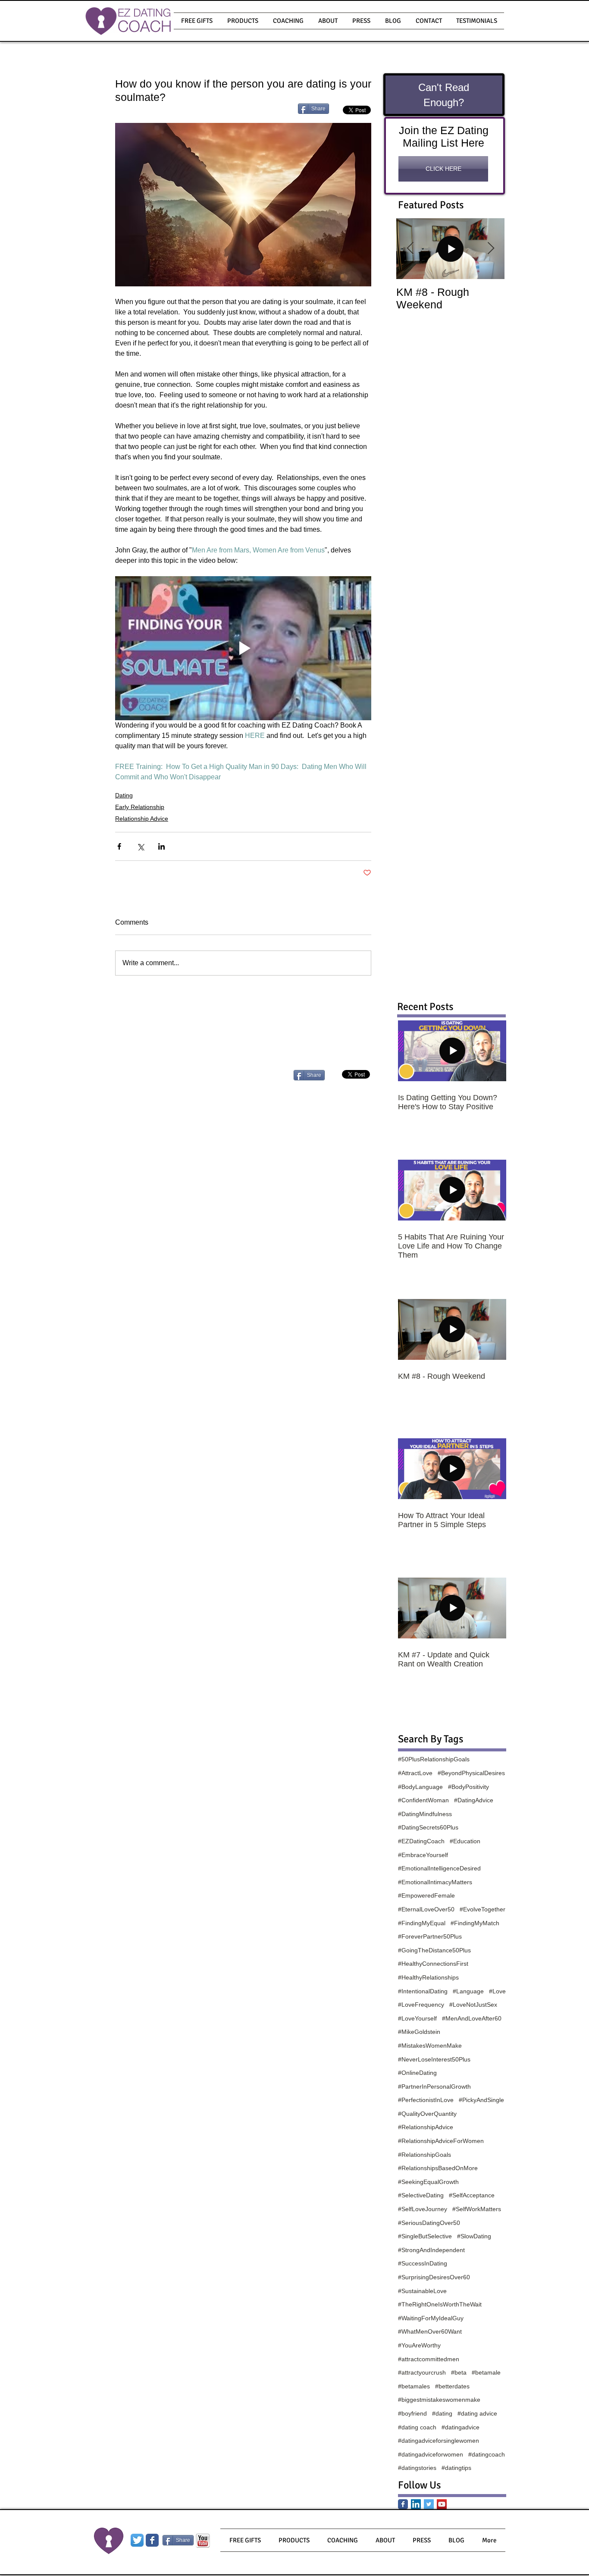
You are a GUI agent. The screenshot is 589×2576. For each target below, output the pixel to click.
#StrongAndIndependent (431, 2250)
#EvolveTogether (482, 1909)
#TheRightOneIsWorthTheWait (440, 2304)
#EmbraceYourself (423, 1855)
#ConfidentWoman (423, 1800)
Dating (124, 795)
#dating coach (417, 2427)
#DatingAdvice (474, 1800)
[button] (243, 21)
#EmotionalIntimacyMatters (435, 1882)
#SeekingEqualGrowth (428, 2182)
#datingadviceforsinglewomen (439, 2441)
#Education (465, 1841)
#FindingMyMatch (475, 1923)
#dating (442, 2413)
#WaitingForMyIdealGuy (431, 2318)
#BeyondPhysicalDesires (471, 1773)
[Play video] (243, 648)
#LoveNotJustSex (473, 2005)
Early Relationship (140, 807)
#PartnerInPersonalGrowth (434, 2087)
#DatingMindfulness (425, 1814)
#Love (497, 1991)
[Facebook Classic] (403, 2504)
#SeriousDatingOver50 (429, 2223)
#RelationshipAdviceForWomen (441, 2141)
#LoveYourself (417, 2018)
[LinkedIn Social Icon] (416, 2504)
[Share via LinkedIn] (161, 846)
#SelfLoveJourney (423, 2209)
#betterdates (452, 2386)
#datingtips (456, 2468)
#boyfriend (412, 2413)
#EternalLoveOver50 (426, 1909)
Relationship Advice (142, 819)
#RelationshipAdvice (426, 2127)
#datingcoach (487, 2454)
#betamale (486, 2372)
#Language (468, 1991)
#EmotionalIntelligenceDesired (439, 1868)
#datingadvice (461, 2427)
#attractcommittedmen (429, 2359)
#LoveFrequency (421, 2005)
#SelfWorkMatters (477, 2209)
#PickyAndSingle (481, 2100)
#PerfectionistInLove (426, 2100)
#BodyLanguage (420, 1787)
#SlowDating (474, 2236)
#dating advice (477, 2413)
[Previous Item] (410, 249)
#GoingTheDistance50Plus (434, 1950)
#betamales (414, 2386)
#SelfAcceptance (472, 2195)
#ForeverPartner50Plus (430, 1936)
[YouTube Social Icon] (442, 2504)
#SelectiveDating (421, 2195)
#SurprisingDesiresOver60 (434, 2277)
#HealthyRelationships (428, 1977)
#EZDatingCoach (421, 1841)
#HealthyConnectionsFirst (433, 1964)
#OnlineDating (417, 2073)
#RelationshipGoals (425, 2155)
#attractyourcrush (422, 2372)
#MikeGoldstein (419, 2032)
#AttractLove (415, 1773)
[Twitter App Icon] (137, 2540)
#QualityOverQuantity (427, 2114)
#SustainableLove (422, 2291)
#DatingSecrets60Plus (428, 1827)
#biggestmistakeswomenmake (439, 2400)
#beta (459, 2372)
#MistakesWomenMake (430, 2046)
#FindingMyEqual (422, 1923)
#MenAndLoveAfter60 (472, 2018)
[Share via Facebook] (119, 846)
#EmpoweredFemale (426, 1895)
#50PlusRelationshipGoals (434, 1759)
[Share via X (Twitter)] (140, 846)
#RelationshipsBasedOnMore (438, 2168)
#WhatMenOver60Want (430, 2331)
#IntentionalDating (423, 1991)
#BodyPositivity (468, 1787)
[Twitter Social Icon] (429, 2504)
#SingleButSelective (425, 2236)
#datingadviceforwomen (431, 2454)
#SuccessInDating (423, 2263)
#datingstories (417, 2468)
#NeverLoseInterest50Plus (434, 2059)
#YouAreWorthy (419, 2345)
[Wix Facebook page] (152, 2540)
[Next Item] (491, 249)
